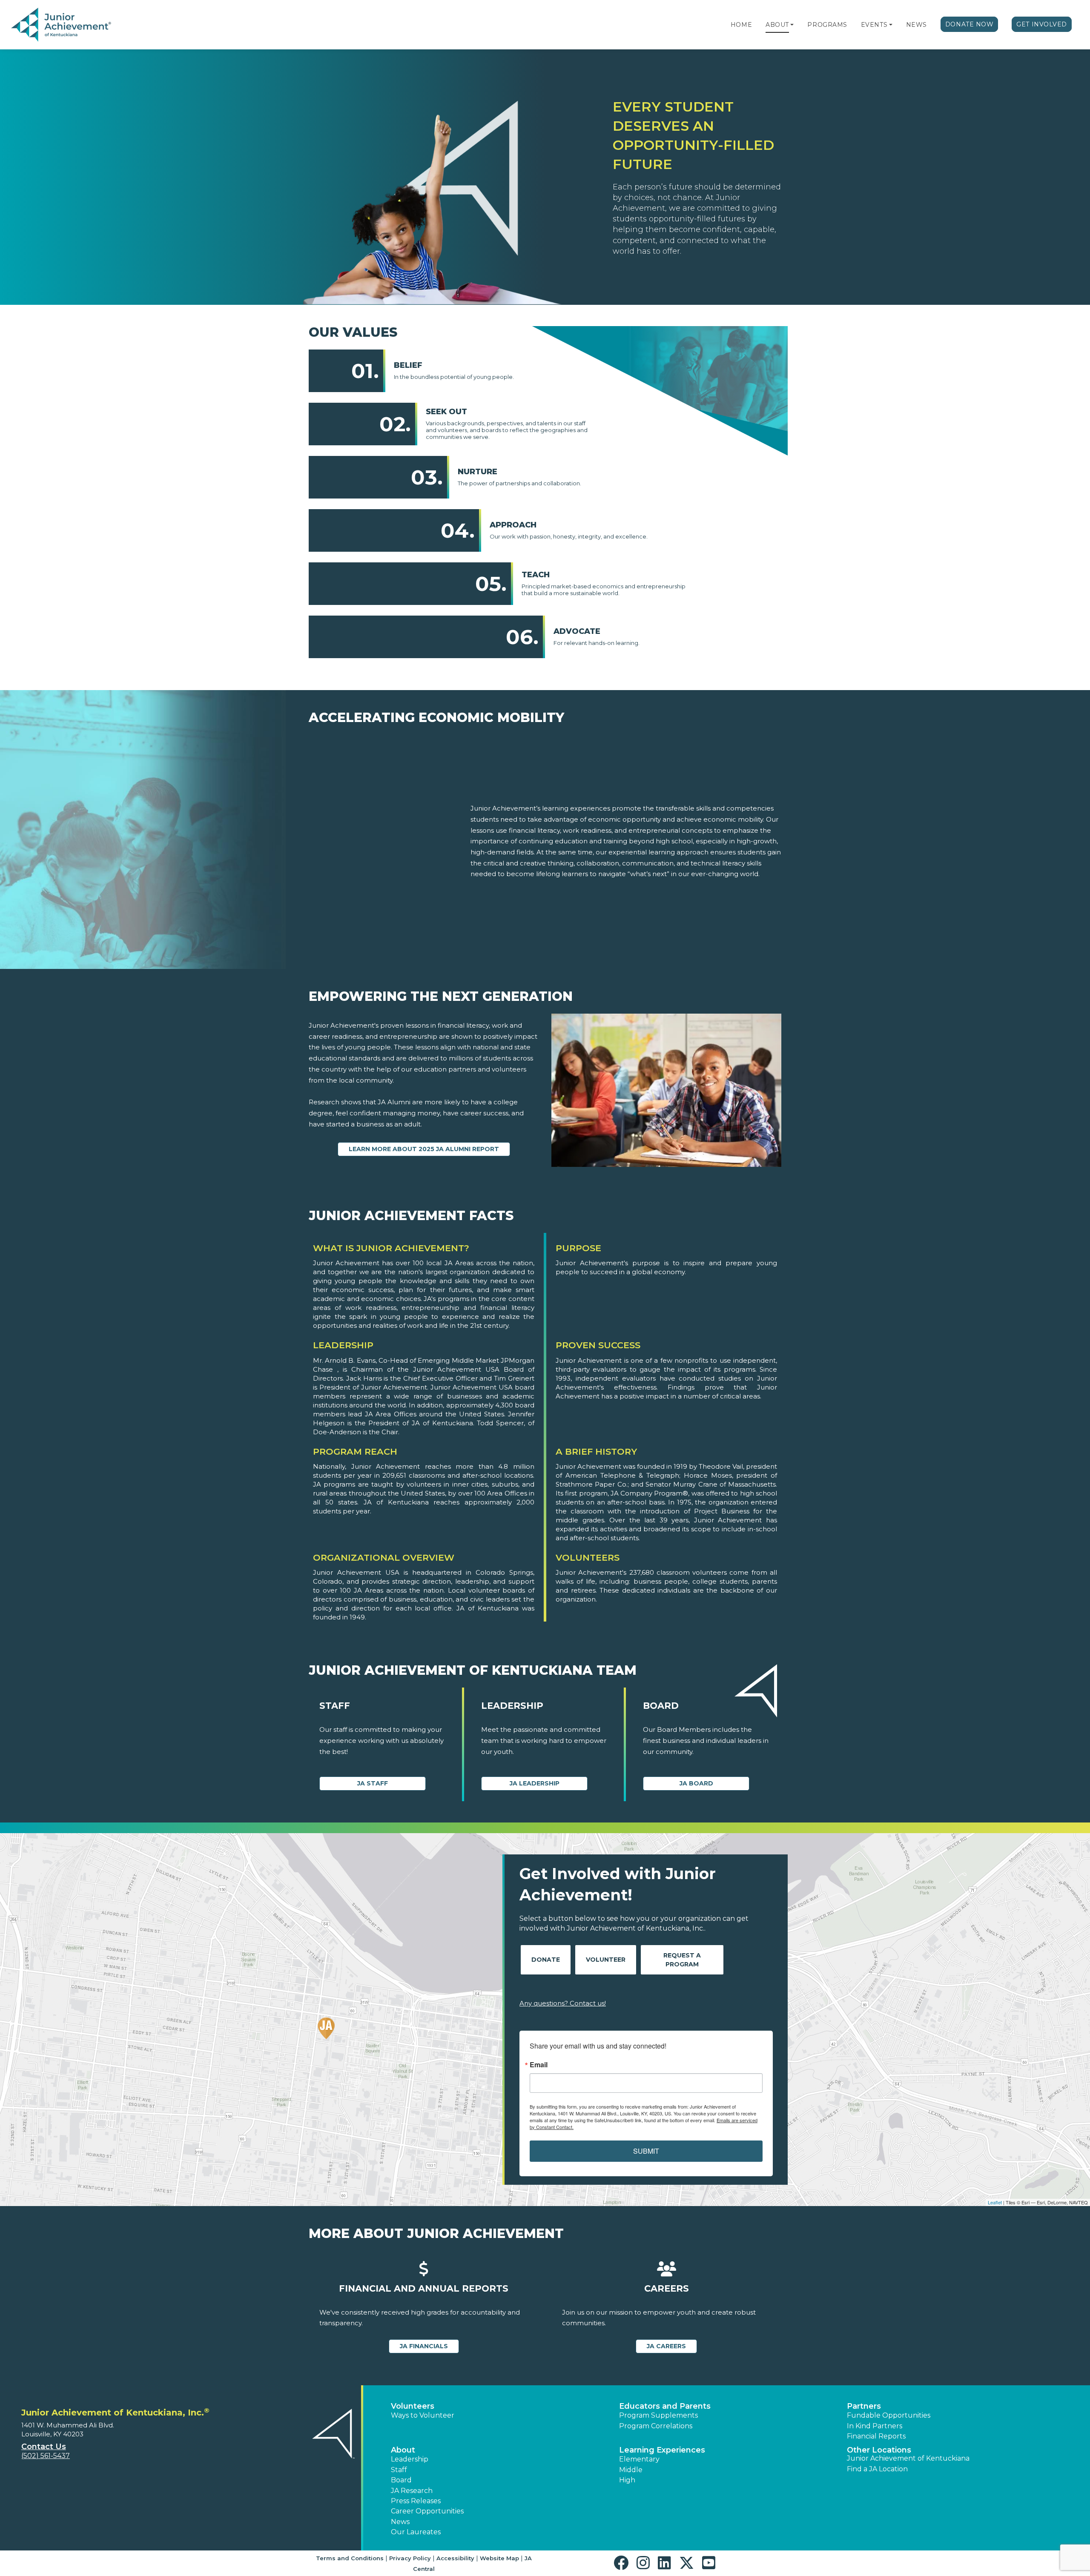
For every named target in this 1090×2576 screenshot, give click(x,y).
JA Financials (424, 2346)
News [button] (400, 2522)
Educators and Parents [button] (665, 2406)
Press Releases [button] (416, 2501)
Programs (827, 25)
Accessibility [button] (455, 2558)
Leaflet (995, 2202)
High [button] (627, 2480)
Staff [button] (399, 2470)
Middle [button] (631, 2470)
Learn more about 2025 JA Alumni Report (424, 1149)
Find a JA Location (877, 2469)
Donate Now (970, 24)
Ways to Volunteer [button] (423, 2415)
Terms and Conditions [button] (350, 2558)
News (916, 25)
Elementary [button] (639, 2459)
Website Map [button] (499, 2558)
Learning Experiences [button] (662, 2450)
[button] (792, 25)
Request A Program (682, 1960)
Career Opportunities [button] (427, 2511)
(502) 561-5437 (46, 2456)
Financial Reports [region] (876, 2436)
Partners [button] (864, 2406)
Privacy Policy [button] (410, 2558)
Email (539, 2065)
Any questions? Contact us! (563, 2003)
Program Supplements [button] (658, 2415)
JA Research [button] (412, 2491)
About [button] (403, 2450)
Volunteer (606, 1960)
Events (874, 25)
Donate (546, 1960)
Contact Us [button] (44, 2447)
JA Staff (373, 1783)
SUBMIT (646, 2151)
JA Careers (666, 2346)
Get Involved (1042, 24)
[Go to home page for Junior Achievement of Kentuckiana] (62, 25)
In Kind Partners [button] (875, 2426)
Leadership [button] (410, 2459)
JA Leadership (535, 1783)
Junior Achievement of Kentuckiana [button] (908, 2458)
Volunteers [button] (413, 2406)
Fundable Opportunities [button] (889, 2415)
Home (741, 25)
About (777, 25)
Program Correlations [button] (656, 2426)
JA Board (696, 1783)
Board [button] (401, 2480)
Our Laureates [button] (416, 2532)
